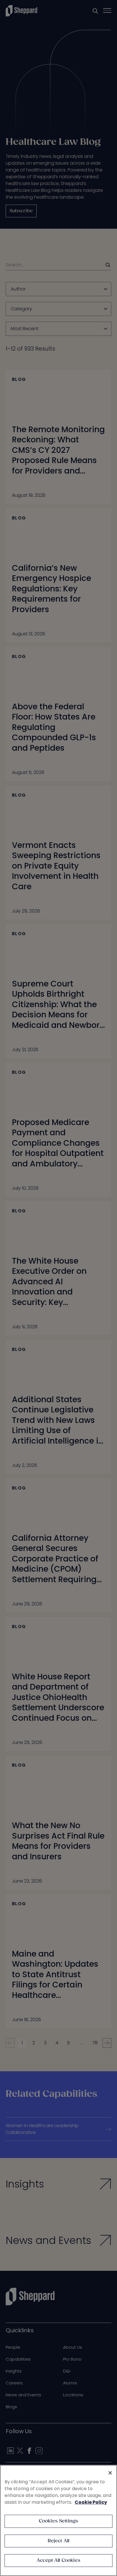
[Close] (110, 2473)
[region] (58, 2520)
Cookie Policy (91, 2502)
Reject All (59, 2541)
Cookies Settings (59, 2521)
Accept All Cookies (58, 2561)
